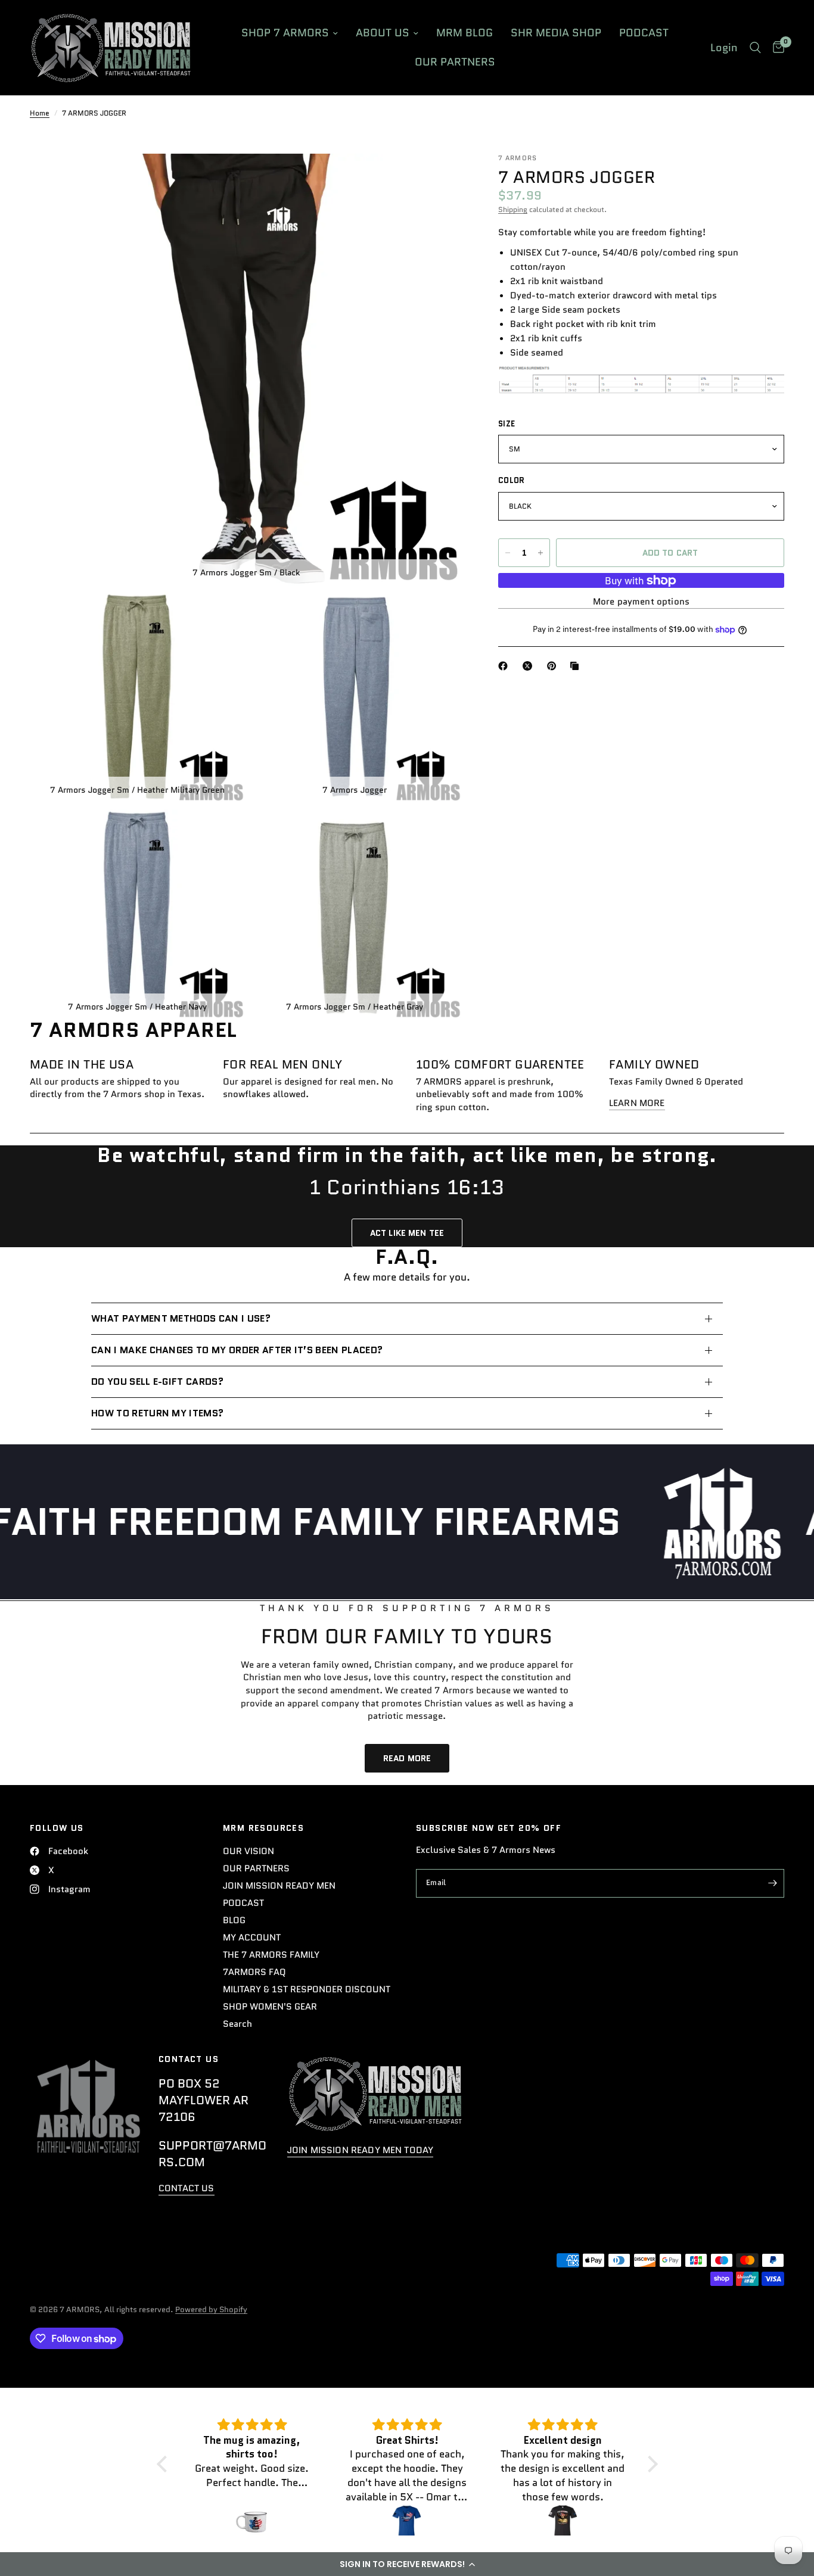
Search (237, 2024)
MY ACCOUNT (252, 1938)
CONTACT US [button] (187, 2189)
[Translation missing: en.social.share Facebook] (505, 666)
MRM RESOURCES (263, 1828)
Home (40, 113)
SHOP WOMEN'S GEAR (270, 2007)
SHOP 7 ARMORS (285, 33)
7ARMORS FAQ (254, 1972)
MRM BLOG (465, 33)
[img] (252, 2425)
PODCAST (644, 33)
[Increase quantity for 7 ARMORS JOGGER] (540, 553)
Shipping (513, 209)
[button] (407, 2564)
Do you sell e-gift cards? (157, 1382)
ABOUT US (383, 33)
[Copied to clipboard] (577, 666)
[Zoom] (437, 179)
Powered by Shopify (211, 2309)
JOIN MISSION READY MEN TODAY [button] (360, 2150)
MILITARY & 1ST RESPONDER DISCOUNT (307, 1989)
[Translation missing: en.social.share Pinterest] (554, 666)
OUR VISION (248, 1851)
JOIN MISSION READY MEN (279, 1886)
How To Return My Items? (157, 1413)
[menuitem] (290, 33)
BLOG (234, 1920)
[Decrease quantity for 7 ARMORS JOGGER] (508, 553)
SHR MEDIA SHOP (556, 33)
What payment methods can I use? (181, 1318)
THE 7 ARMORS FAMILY (271, 1955)
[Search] (755, 48)
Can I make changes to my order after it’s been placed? (237, 1350)
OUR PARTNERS (455, 62)
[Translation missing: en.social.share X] (530, 666)
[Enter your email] (772, 1883)
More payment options (641, 602)
